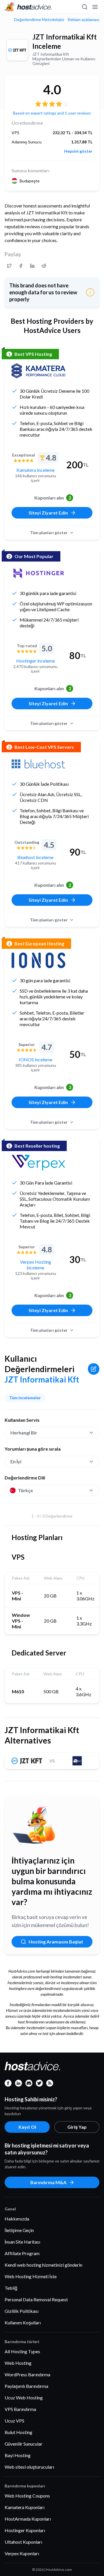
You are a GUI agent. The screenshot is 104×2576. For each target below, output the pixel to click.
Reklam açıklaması (83, 20)
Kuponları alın (53, 498)
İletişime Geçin (19, 2230)
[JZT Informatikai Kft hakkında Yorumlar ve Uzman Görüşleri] (9, 266)
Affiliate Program (22, 2253)
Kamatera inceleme (36, 470)
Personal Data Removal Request (36, 2299)
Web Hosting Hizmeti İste (31, 2276)
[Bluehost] (38, 764)
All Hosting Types (22, 2351)
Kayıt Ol (27, 2127)
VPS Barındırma (20, 2409)
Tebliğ (11, 2288)
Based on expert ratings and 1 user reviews (52, 113)
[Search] (84, 7)
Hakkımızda (17, 2219)
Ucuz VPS (14, 2421)
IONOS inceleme (36, 1059)
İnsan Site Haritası (22, 2242)
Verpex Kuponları (22, 2553)
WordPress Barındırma (27, 2374)
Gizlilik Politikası (22, 2311)
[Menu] (95, 7)
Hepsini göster (78, 151)
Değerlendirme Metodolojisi (39, 20)
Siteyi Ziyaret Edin (48, 513)
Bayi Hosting (18, 2455)
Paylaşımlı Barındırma (26, 2386)
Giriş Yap (77, 2127)
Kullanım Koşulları (23, 2322)
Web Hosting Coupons (27, 2496)
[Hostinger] (38, 573)
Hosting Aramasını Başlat (56, 1942)
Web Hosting (18, 2363)
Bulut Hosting (18, 2432)
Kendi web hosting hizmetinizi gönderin (43, 2265)
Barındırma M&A (48, 2182)
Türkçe (25, 1490)
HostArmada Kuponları (28, 2519)
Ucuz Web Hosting (24, 2398)
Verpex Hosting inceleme (36, 1265)
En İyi (16, 1461)
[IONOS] (38, 960)
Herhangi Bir (24, 1433)
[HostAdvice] (28, 7)
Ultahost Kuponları (23, 2542)
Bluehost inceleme (35, 857)
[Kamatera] (38, 371)
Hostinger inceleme (36, 661)
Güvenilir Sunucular (24, 2444)
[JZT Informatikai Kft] (17, 50)
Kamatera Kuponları (25, 2507)
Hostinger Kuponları (25, 2530)
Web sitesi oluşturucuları (29, 2467)
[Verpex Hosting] (38, 1163)
